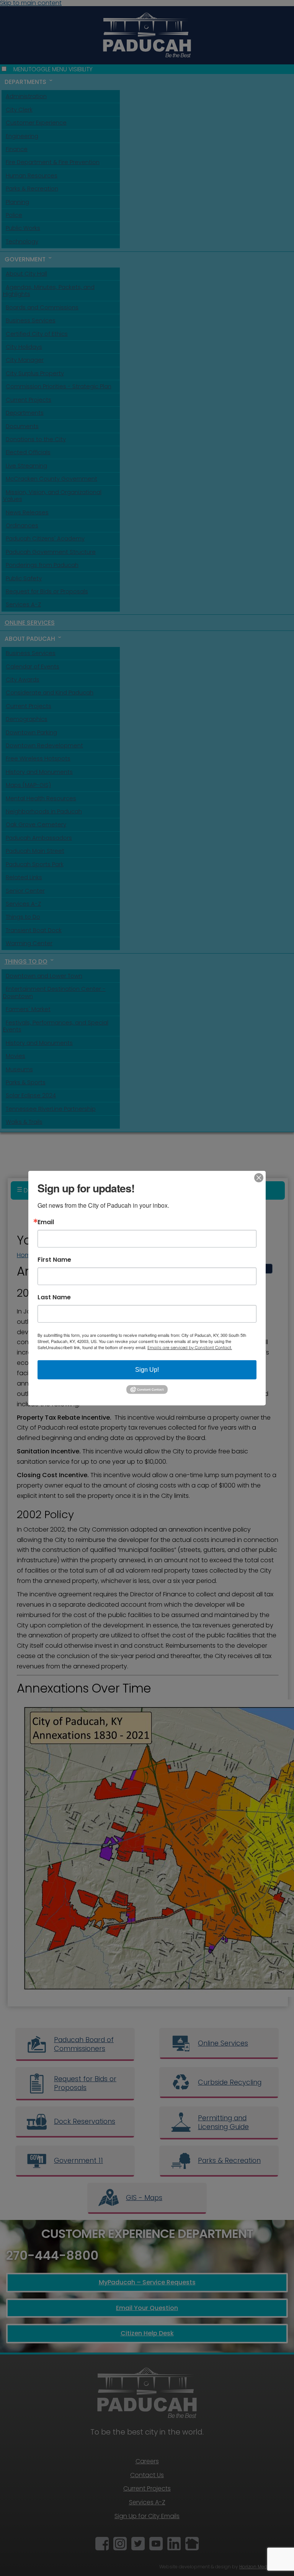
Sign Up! (147, 1369)
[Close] (259, 1177)
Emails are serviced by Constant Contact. (190, 1347)
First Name (54, 1259)
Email (46, 1222)
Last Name (54, 1297)
